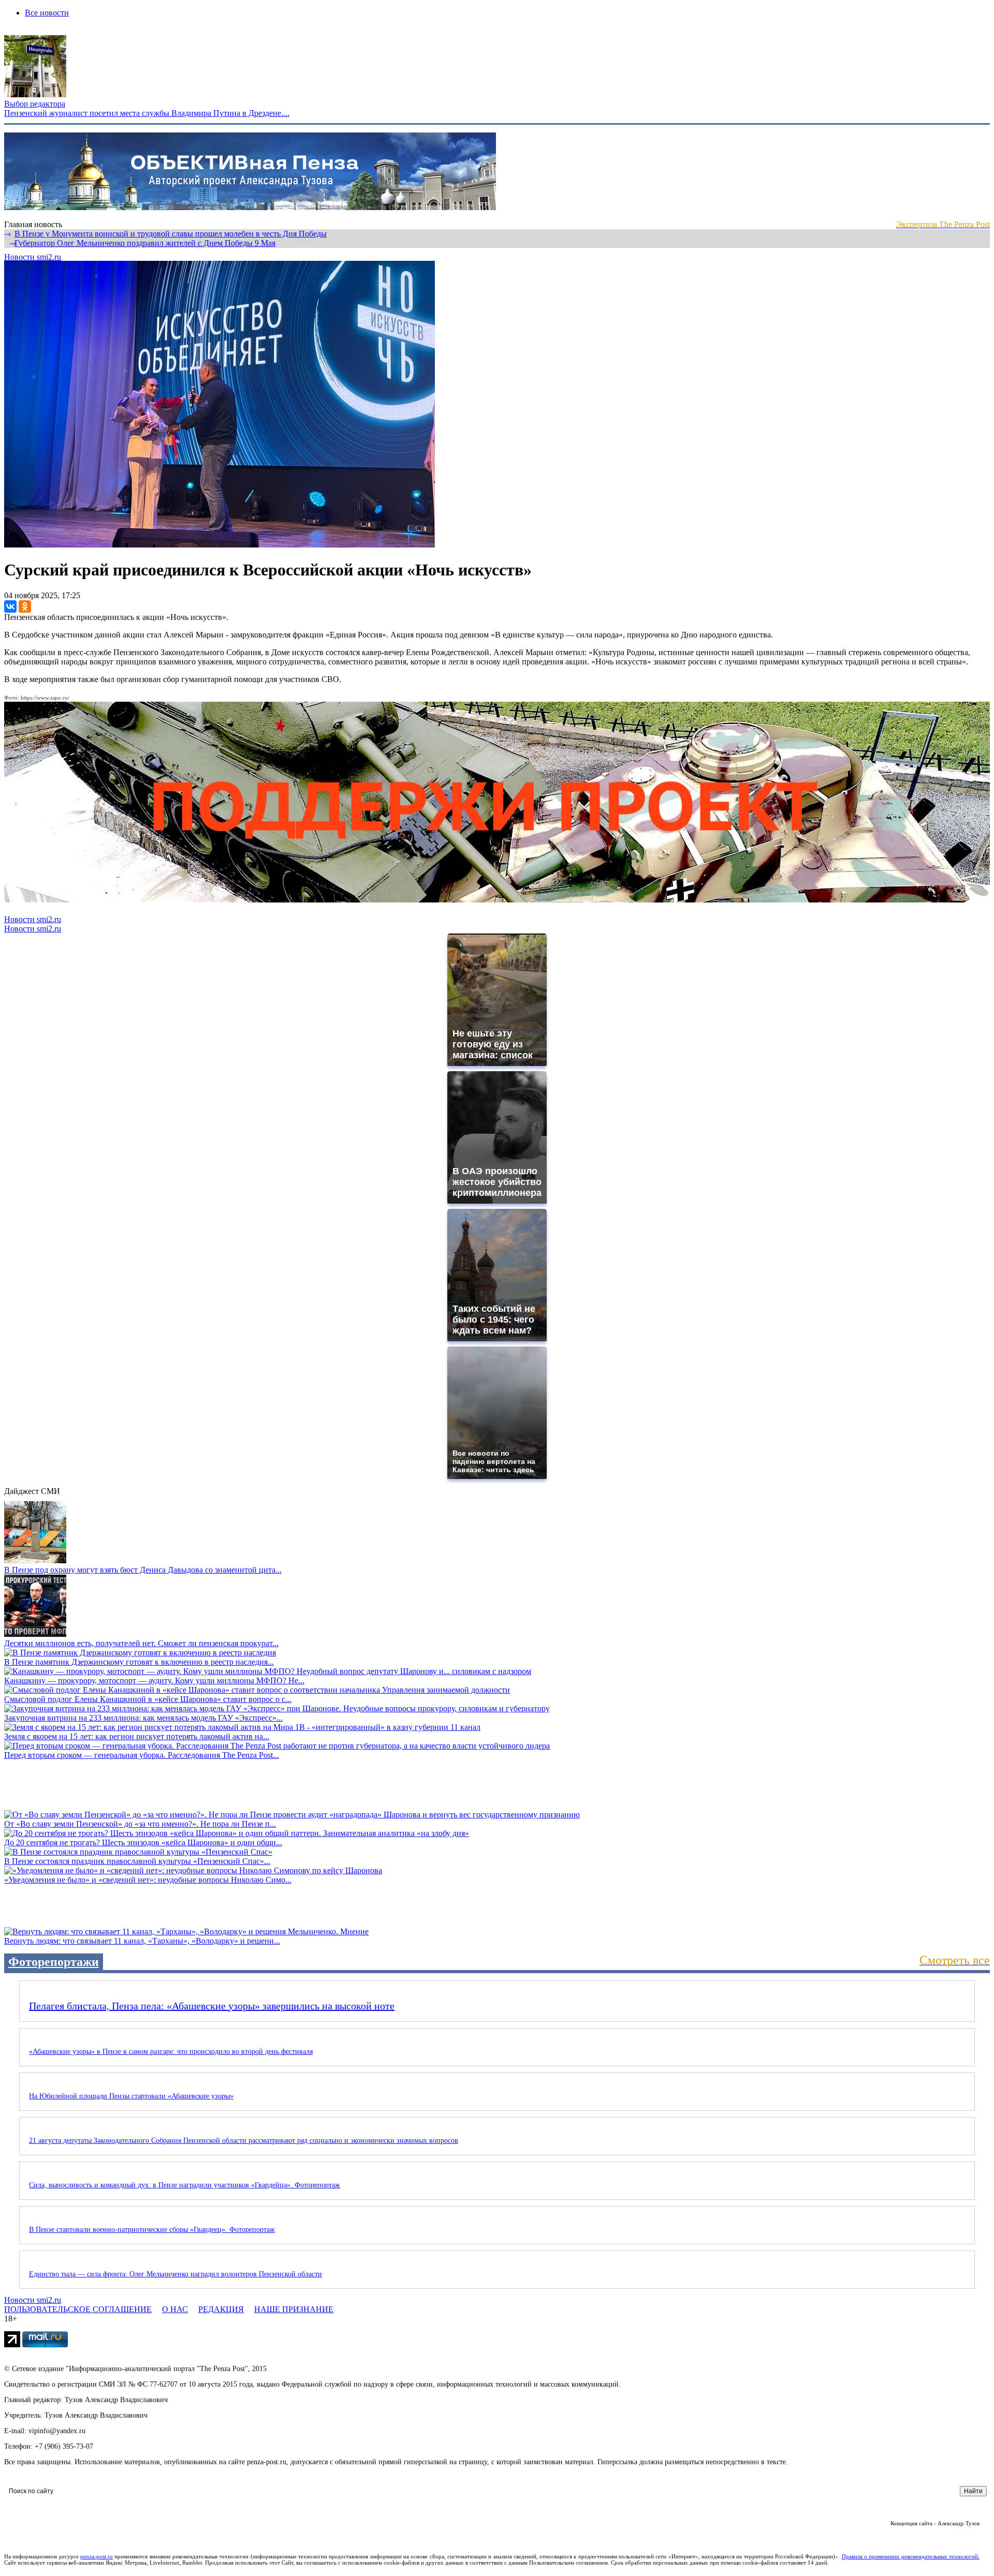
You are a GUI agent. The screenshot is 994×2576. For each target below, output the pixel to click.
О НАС (175, 2309)
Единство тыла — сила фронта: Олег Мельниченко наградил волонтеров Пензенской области (176, 2274)
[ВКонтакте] (10, 606)
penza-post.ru (97, 2556)
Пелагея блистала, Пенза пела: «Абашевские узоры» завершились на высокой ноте (212, 2006)
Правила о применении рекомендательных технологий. (911, 2556)
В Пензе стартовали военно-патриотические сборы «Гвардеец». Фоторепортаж (152, 2230)
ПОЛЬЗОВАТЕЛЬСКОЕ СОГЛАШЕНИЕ (78, 2309)
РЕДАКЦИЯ (221, 2309)
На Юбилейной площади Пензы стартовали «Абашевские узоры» (131, 2096)
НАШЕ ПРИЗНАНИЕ (294, 2309)
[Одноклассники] (25, 606)
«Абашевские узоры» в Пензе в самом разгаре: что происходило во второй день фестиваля (171, 2052)
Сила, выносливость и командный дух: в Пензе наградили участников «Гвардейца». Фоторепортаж (185, 2185)
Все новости (47, 13)
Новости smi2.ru (33, 257)
